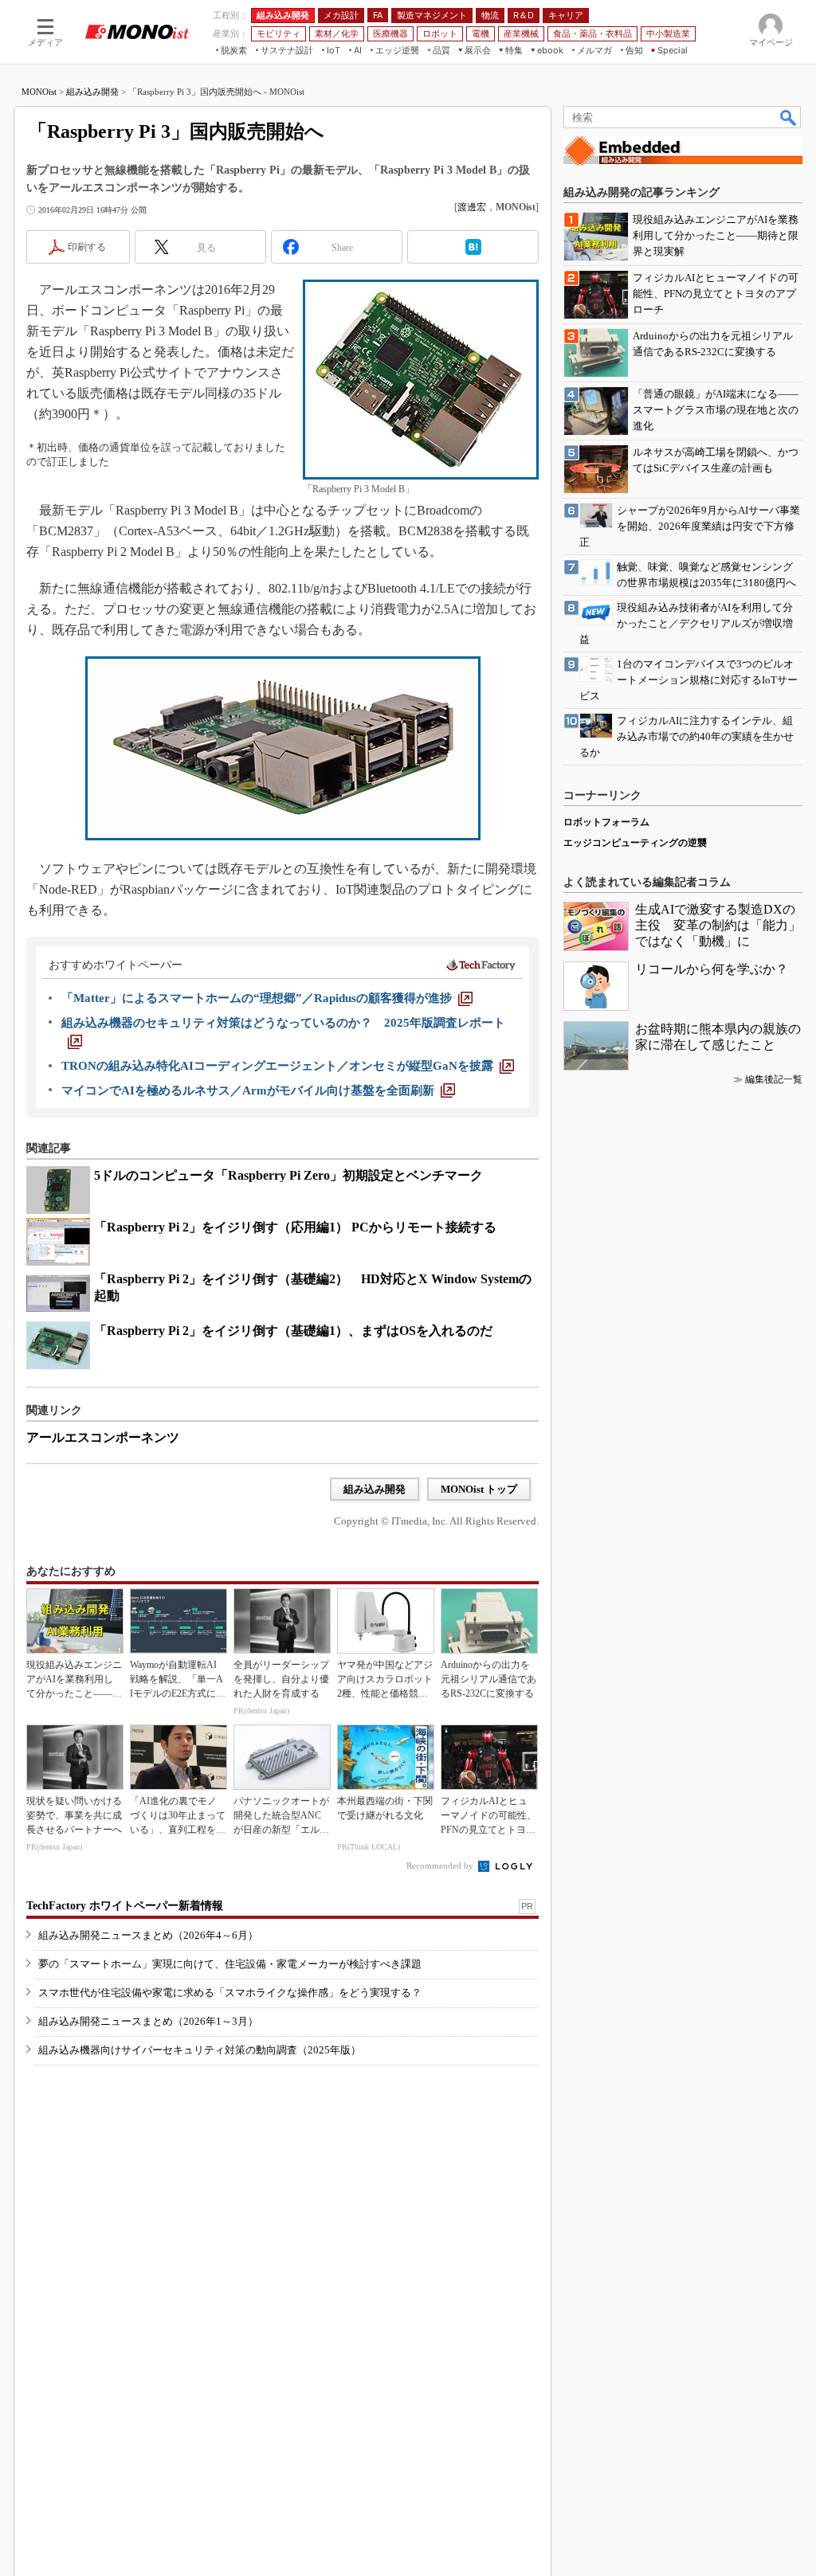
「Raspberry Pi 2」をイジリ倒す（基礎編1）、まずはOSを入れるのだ (293, 1331)
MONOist (39, 92)
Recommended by (441, 1865)
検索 (789, 117)
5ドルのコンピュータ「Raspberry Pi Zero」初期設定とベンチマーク (288, 1175)
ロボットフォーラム (606, 822)
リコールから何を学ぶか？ (712, 969)
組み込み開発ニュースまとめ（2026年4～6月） (148, 1935)
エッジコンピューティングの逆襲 (635, 843)
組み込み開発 (92, 92)
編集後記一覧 (774, 1079)
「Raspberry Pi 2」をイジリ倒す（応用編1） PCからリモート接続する (295, 1227)
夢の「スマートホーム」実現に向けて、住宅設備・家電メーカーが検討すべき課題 (230, 1964)
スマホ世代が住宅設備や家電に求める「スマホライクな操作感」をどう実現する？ (230, 1993)
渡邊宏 (472, 207)
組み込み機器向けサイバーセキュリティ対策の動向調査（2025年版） (200, 2050)
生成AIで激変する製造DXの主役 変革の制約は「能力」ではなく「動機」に (718, 925)
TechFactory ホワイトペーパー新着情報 (125, 1906)
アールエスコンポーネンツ (103, 1437)
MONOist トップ (479, 1489)
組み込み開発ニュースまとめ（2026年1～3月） (148, 2021)
